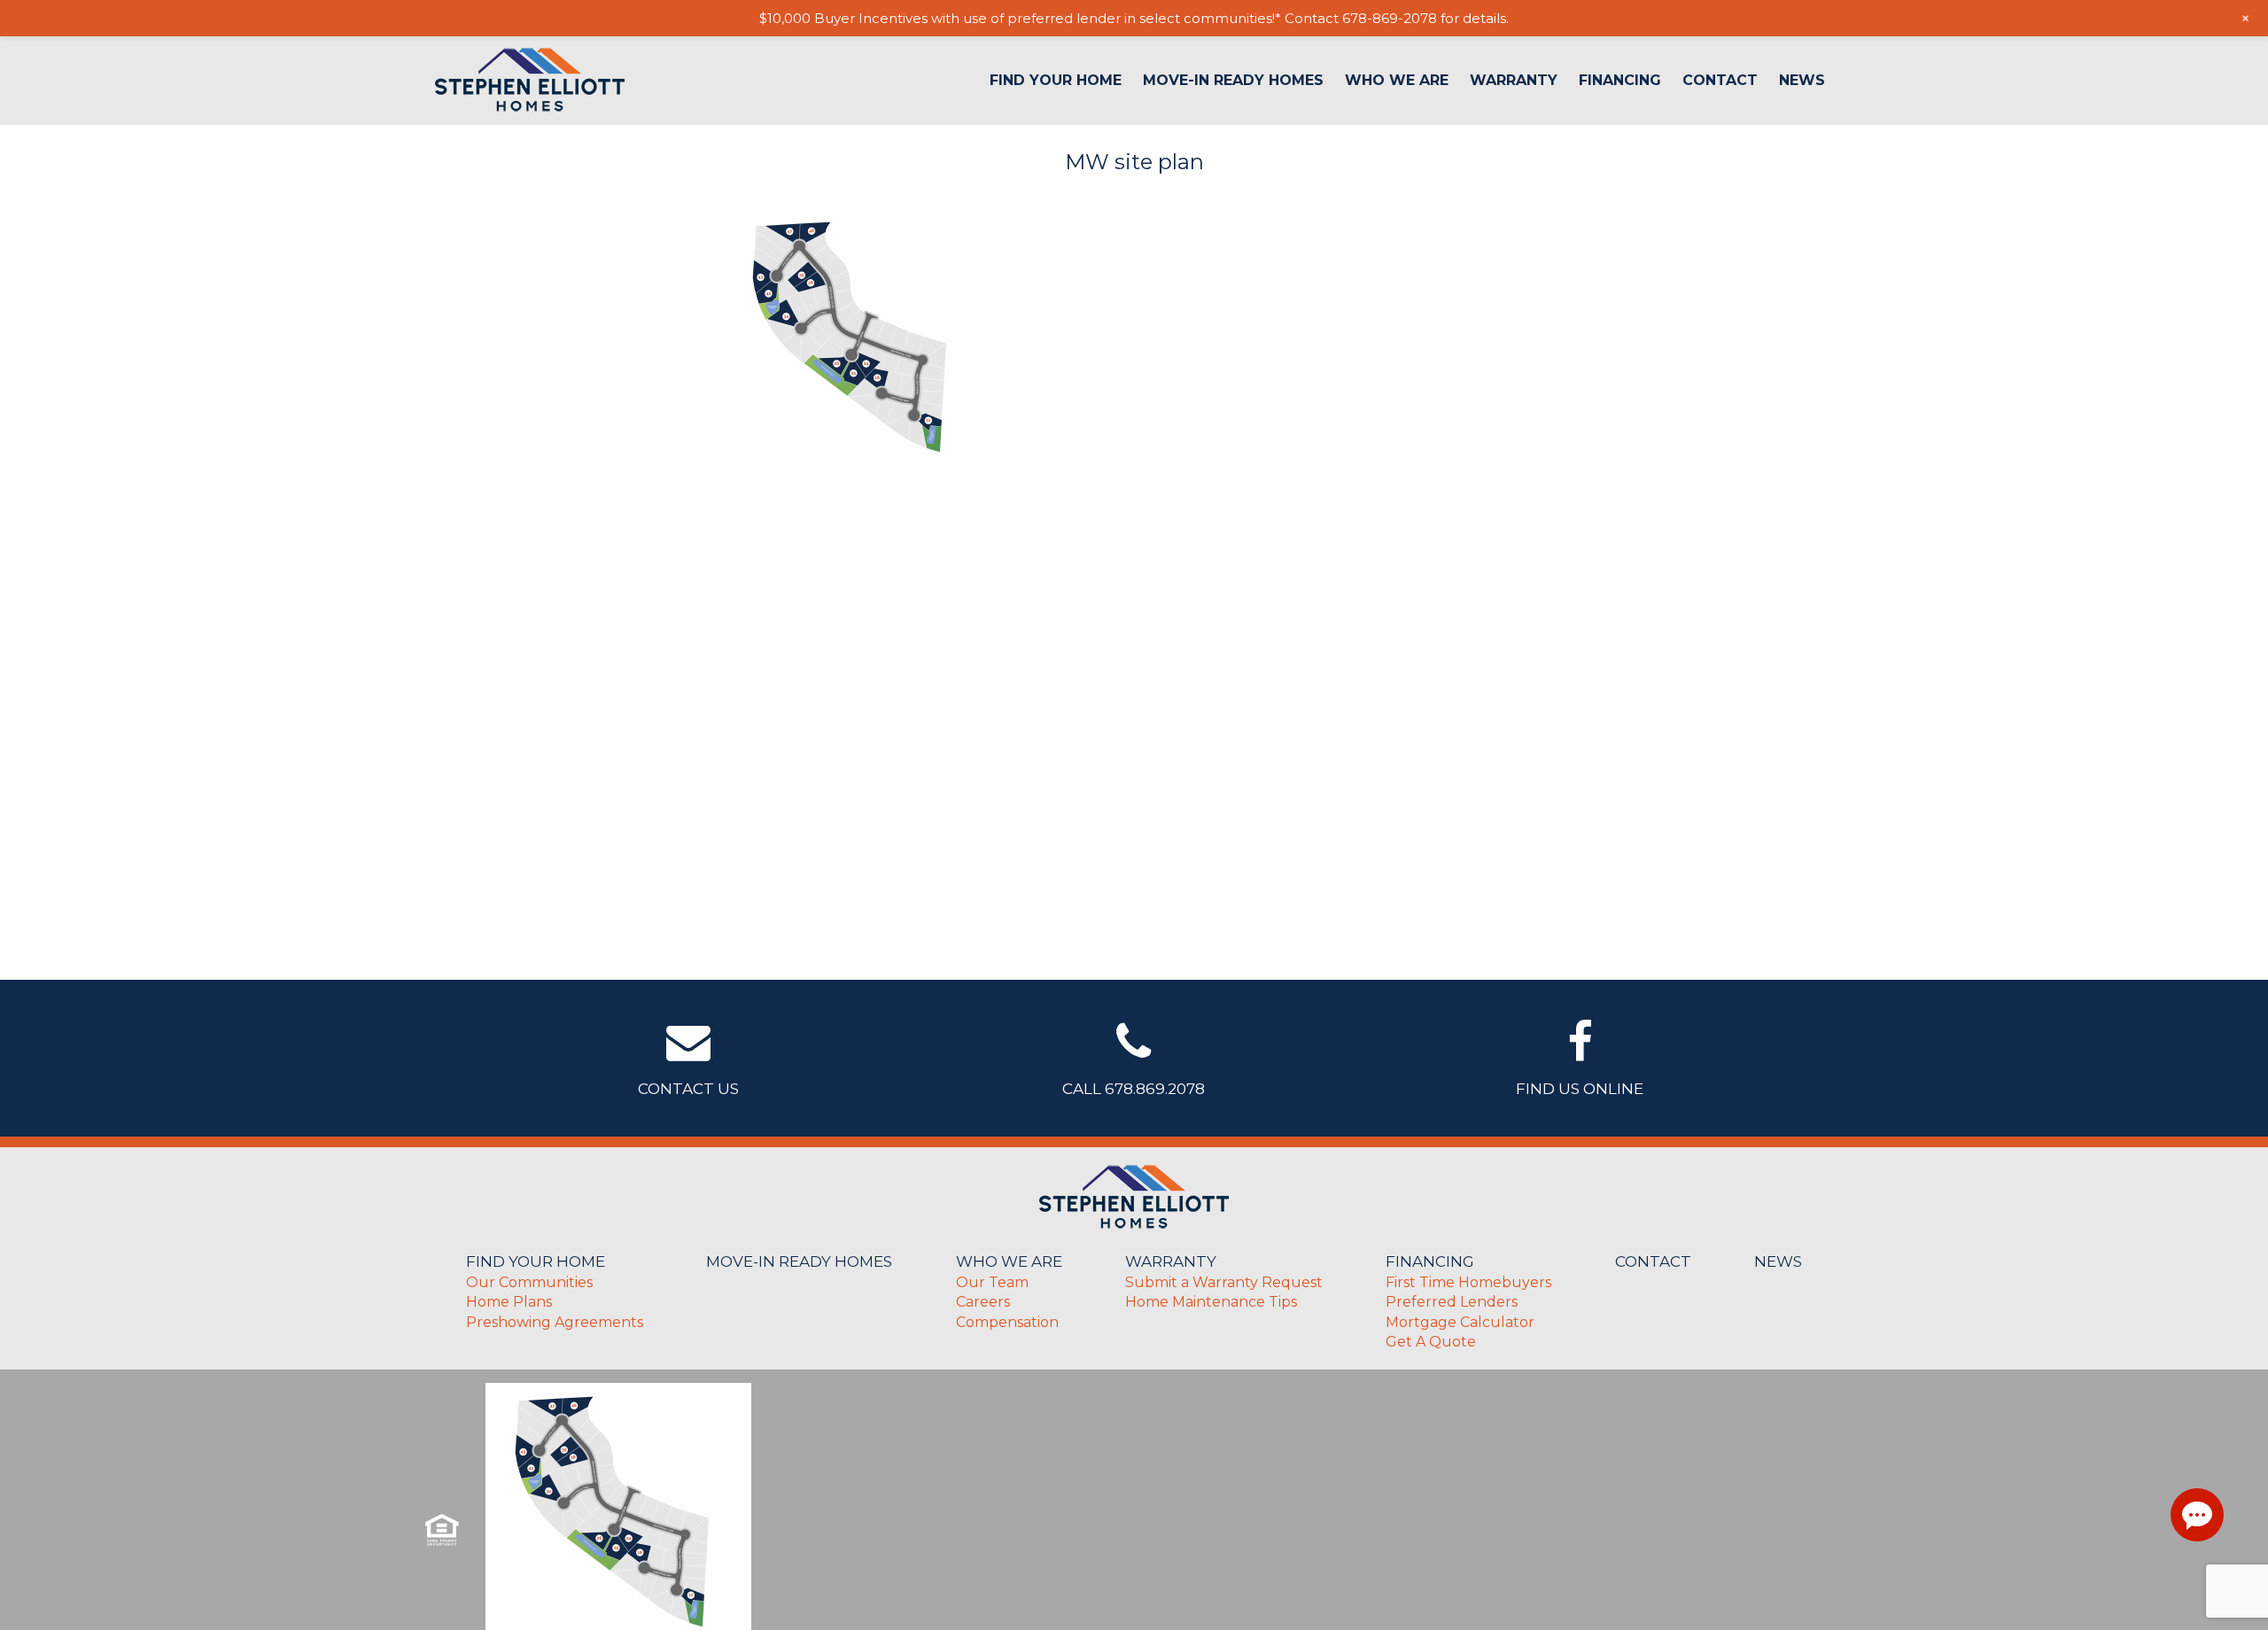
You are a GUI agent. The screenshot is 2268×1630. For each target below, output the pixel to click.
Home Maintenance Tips (1211, 1302)
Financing (1620, 81)
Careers (983, 1302)
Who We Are (1397, 81)
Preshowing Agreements (555, 1322)
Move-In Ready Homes (1233, 81)
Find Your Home (1056, 81)
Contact (1720, 81)
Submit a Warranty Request (1224, 1282)
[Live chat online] (2197, 1515)
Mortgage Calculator (1460, 1322)
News (1802, 81)
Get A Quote (1431, 1342)
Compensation (1007, 1322)
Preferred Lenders (1452, 1302)
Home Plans (509, 1302)
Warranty (1514, 81)
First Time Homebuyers (1468, 1282)
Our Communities (529, 1282)
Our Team (992, 1282)
